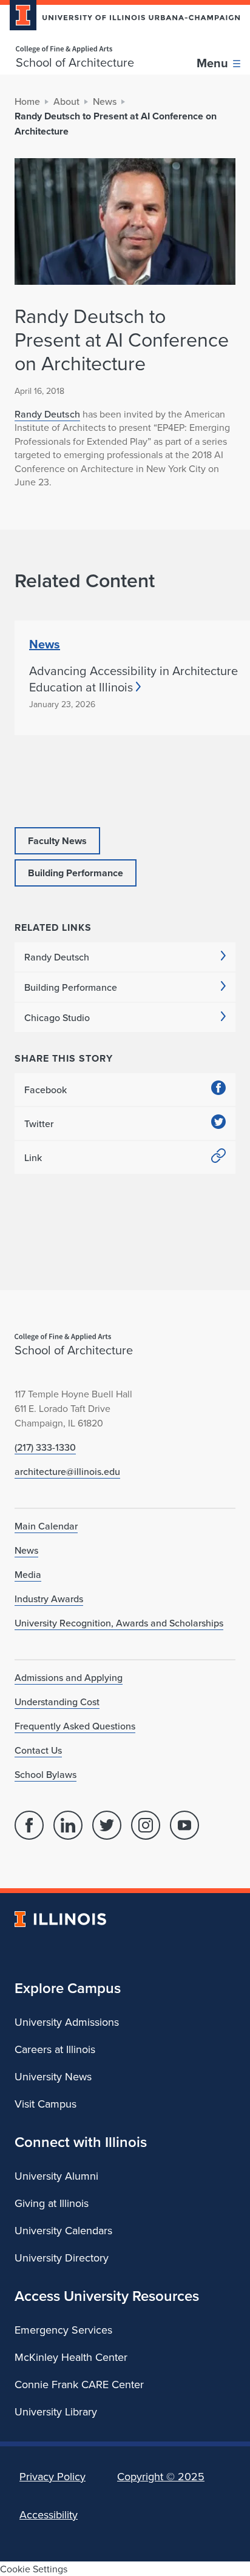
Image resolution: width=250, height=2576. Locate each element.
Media (28, 1574)
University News (53, 2076)
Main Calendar (46, 1526)
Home (27, 101)
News (105, 101)
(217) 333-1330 (45, 1447)
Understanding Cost (57, 1702)
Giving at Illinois (52, 2203)
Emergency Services (63, 2330)
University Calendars (63, 2230)
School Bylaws (46, 1774)
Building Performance (71, 987)
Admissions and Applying (69, 1677)
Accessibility (49, 2514)
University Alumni (56, 2176)
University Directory (62, 2258)
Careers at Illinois (55, 2049)
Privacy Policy (52, 2476)
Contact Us (38, 1750)
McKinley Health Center (71, 2357)
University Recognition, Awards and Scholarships (119, 1623)
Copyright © (161, 2476)
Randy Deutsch (47, 414)
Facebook (46, 1090)
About (66, 101)
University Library (56, 2411)
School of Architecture (75, 62)
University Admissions (67, 2022)
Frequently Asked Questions (75, 1726)
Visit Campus (46, 2104)
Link (33, 1157)
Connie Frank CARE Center (79, 2384)
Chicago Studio (57, 1017)
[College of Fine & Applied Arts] (75, 49)
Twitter (39, 1123)
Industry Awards (49, 1599)
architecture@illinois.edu (67, 1471)
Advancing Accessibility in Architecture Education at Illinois (133, 679)
